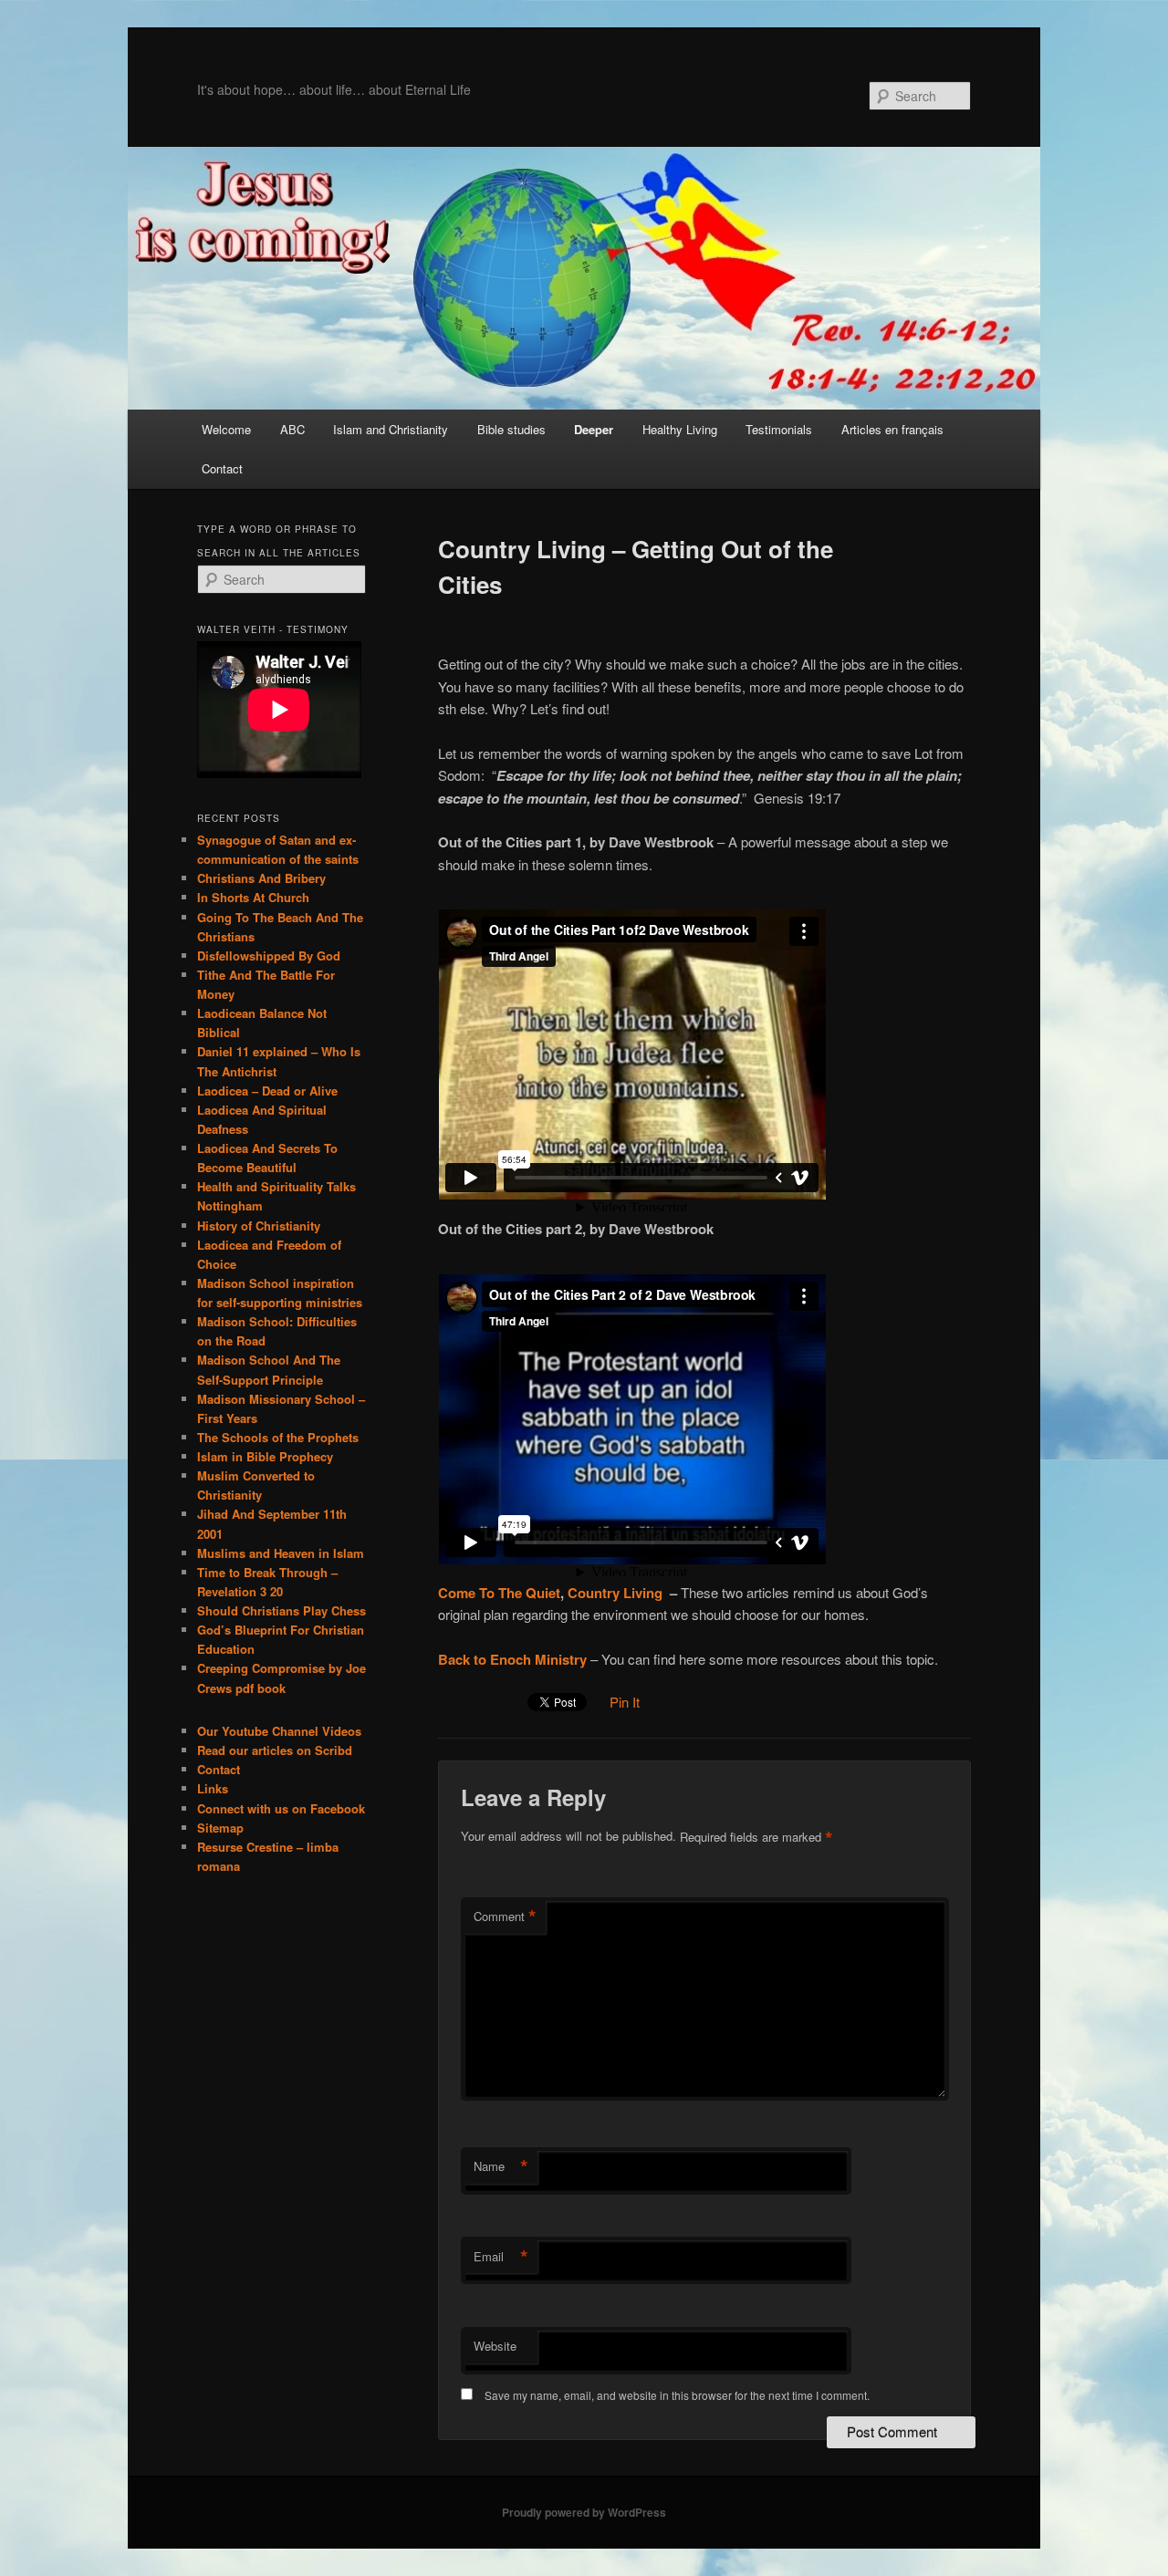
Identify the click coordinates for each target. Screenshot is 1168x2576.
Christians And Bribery (261, 878)
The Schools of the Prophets (278, 1437)
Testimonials (779, 429)
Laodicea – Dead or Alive (267, 1091)
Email (501, 2257)
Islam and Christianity (391, 429)
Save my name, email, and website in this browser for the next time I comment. (677, 2395)
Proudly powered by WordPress (584, 2512)
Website (495, 2346)
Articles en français (892, 429)
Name (501, 2166)
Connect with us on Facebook (281, 1808)
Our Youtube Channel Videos (279, 1731)
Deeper (594, 429)
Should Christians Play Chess (282, 1610)
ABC (292, 429)
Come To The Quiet (499, 1593)
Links (213, 1788)
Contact (222, 468)
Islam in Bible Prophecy (265, 1456)
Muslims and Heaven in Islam (281, 1553)
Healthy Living (680, 429)
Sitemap (220, 1828)
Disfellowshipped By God (269, 956)
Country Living (615, 1593)
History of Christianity (259, 1226)
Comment (505, 1916)
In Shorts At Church (253, 897)
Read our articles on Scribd (275, 1750)
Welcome (226, 429)
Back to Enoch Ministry (512, 1659)
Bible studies (511, 429)
